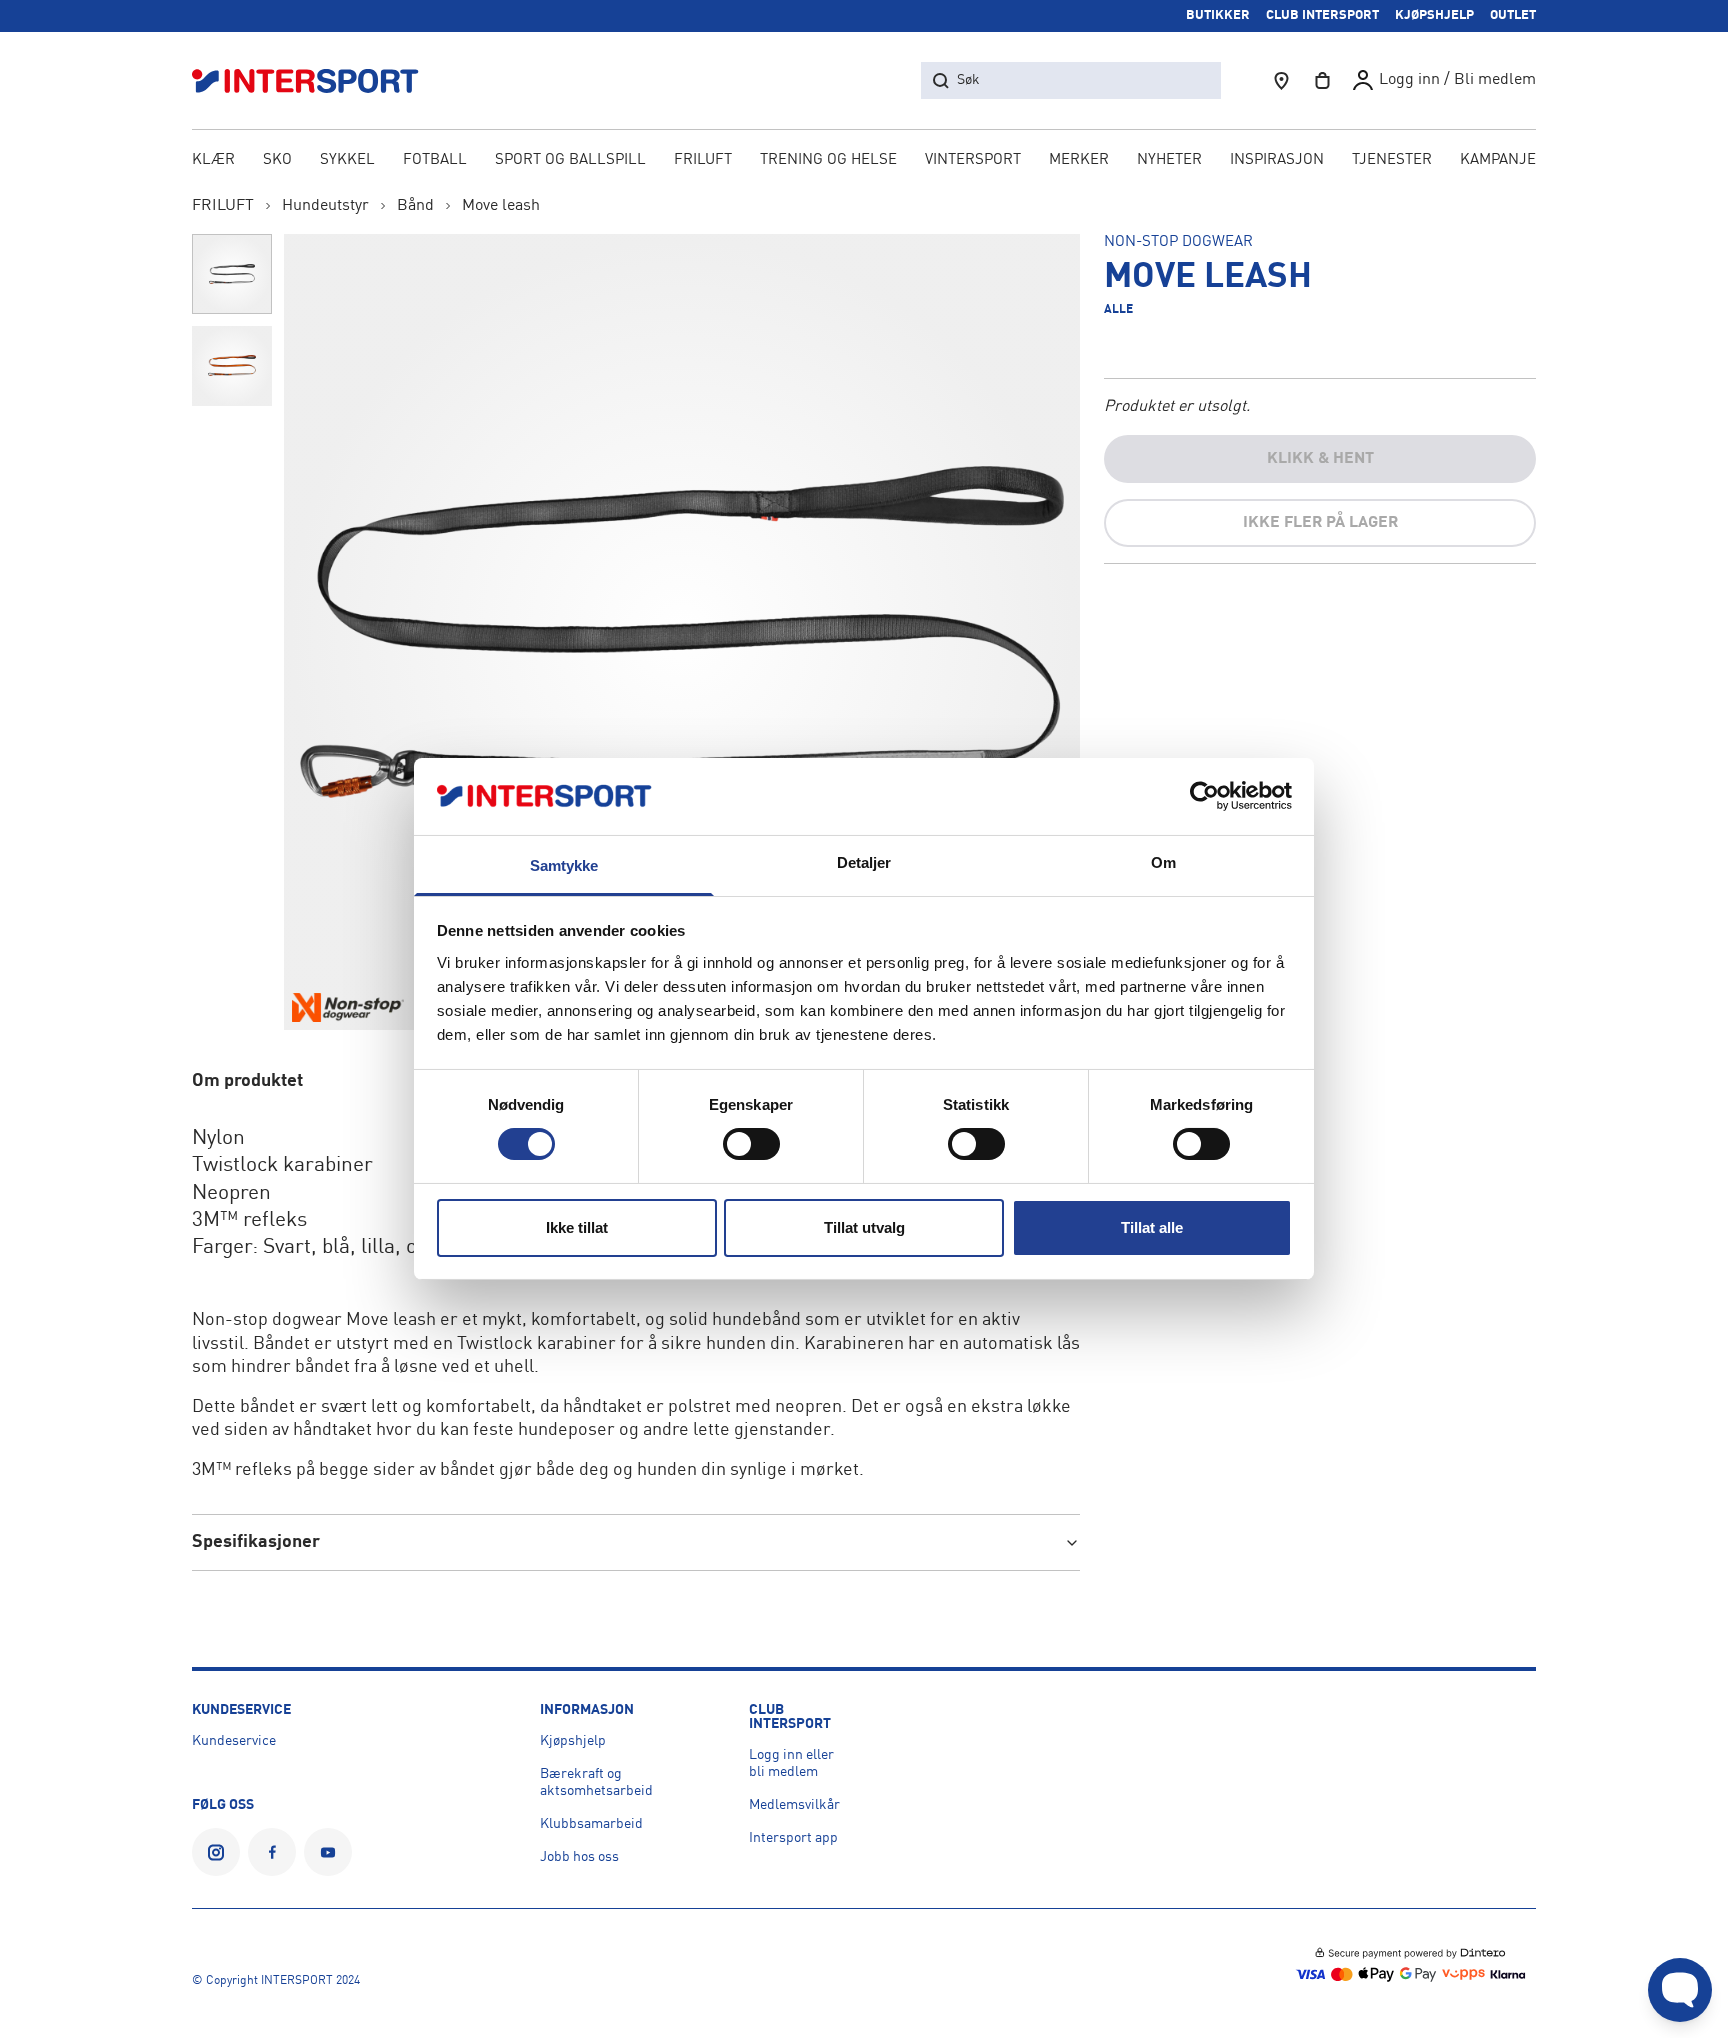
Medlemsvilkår (794, 1805)
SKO (277, 160)
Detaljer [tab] (864, 862)
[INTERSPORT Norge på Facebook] (272, 1852)
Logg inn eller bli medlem (791, 1763)
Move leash (501, 206)
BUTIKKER (1218, 15)
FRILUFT (703, 160)
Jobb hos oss (579, 1857)
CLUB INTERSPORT (1322, 15)
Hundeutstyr (325, 206)
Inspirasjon (1277, 160)
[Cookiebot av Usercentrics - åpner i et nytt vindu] (1204, 796)
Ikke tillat (577, 1227)
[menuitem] (1392, 162)
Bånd (415, 206)
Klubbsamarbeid (591, 1824)
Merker (1079, 160)
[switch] (751, 1144)
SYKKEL (347, 160)
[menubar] (864, 162)
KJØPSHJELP (1434, 15)
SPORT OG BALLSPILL (570, 160)
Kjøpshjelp (573, 1741)
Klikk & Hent (1320, 459)
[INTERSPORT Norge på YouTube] (328, 1852)
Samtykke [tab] (564, 865)
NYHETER (1169, 160)
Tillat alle (1152, 1227)
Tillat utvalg (864, 1227)
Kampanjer (1503, 160)
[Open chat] (1680, 1990)
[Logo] (316, 80)
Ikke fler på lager (1320, 523)
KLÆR (213, 160)
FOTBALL (435, 160)
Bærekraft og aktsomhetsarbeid (596, 1782)
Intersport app (793, 1838)
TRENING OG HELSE (828, 160)
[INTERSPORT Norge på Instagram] (216, 1852)
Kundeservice (234, 1741)
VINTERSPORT (973, 160)
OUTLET (1513, 15)
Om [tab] (1163, 862)
